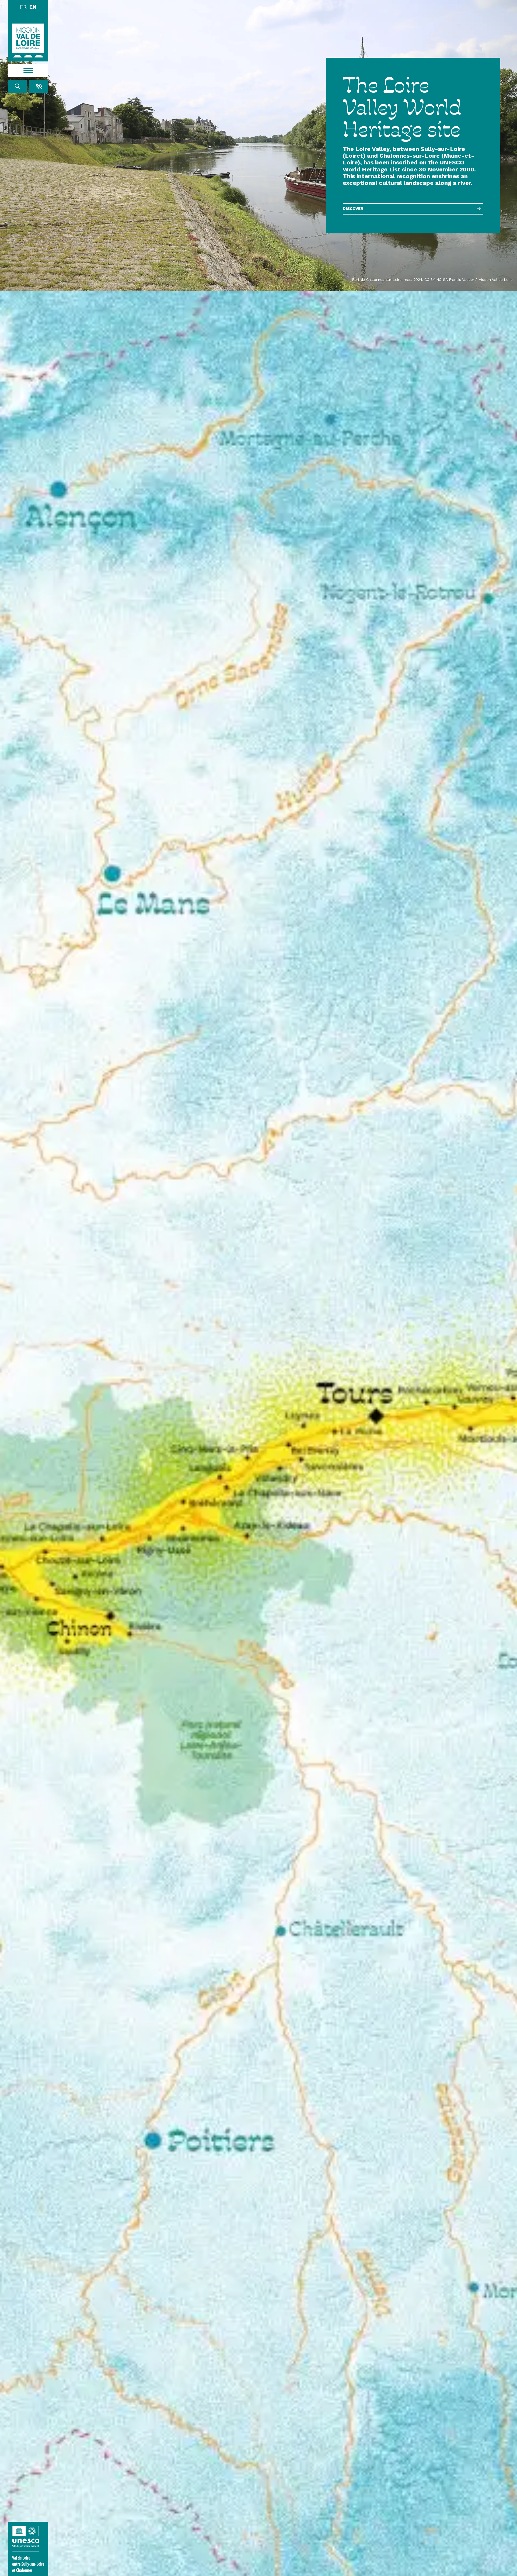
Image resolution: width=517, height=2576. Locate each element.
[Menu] (28, 71)
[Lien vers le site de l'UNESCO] (28, 2549)
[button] (39, 86)
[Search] (18, 86)
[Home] (28, 40)
